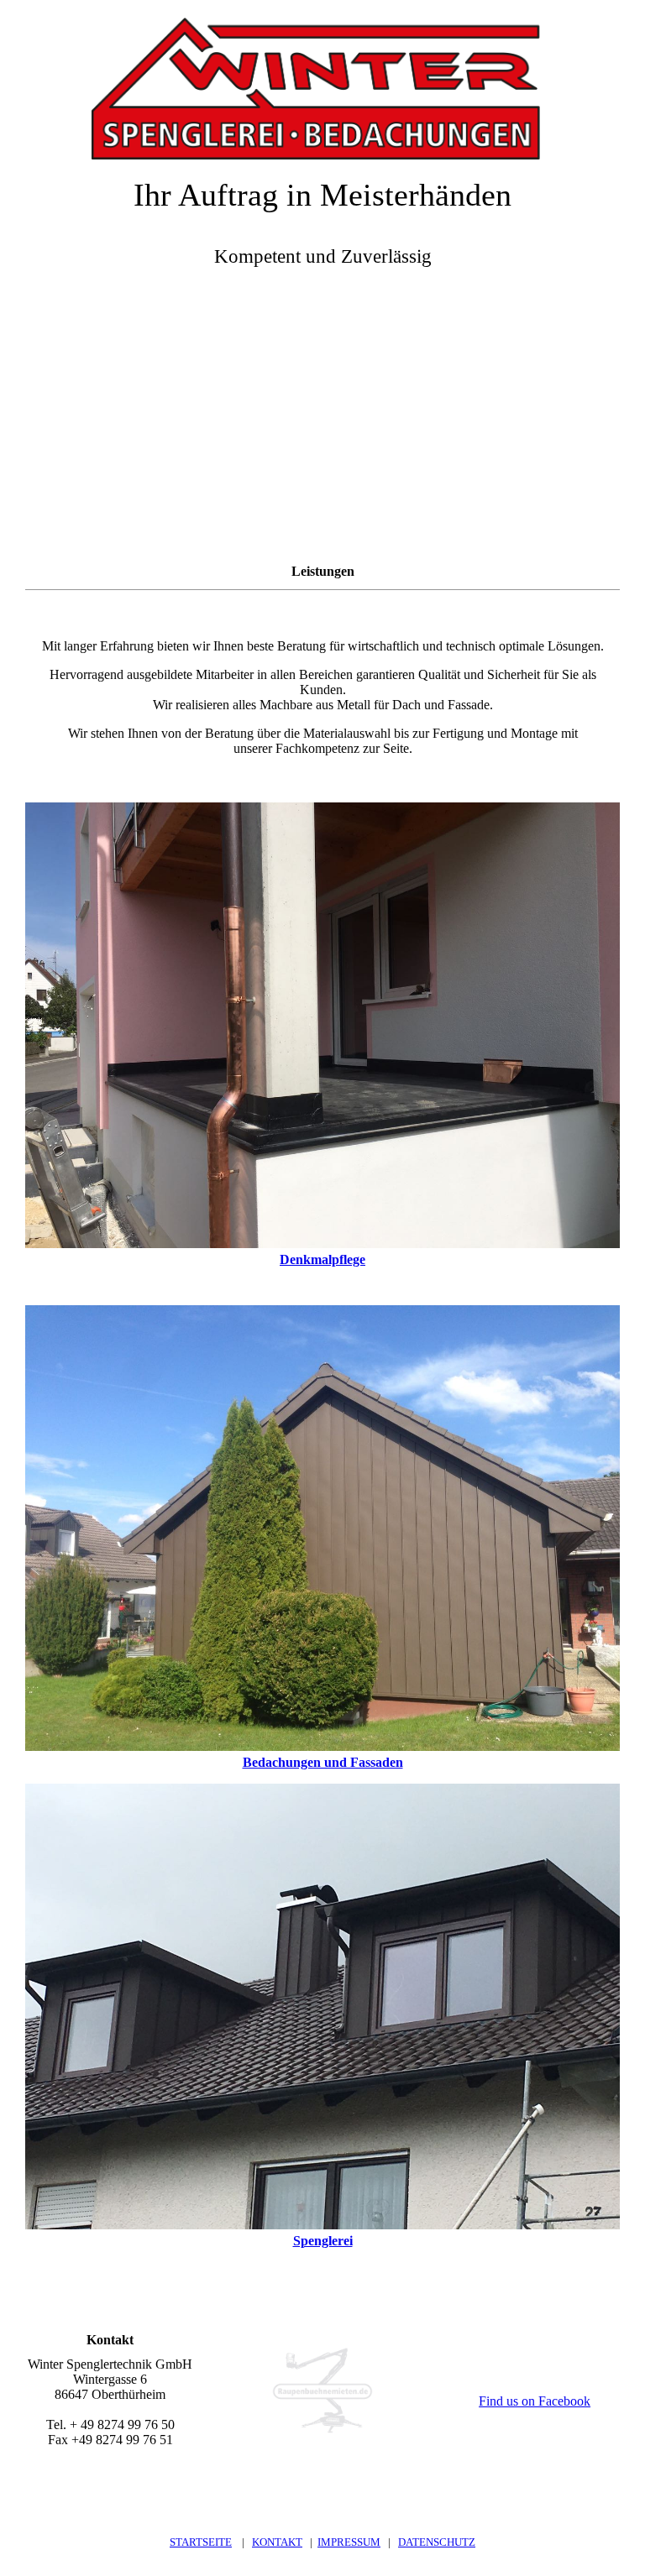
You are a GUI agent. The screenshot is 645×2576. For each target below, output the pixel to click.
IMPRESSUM (349, 2542)
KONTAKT (277, 2542)
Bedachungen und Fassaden (323, 1762)
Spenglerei (323, 2241)
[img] (322, 80)
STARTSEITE (201, 2542)
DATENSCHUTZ (437, 2542)
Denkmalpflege (322, 1259)
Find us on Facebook (535, 2401)
